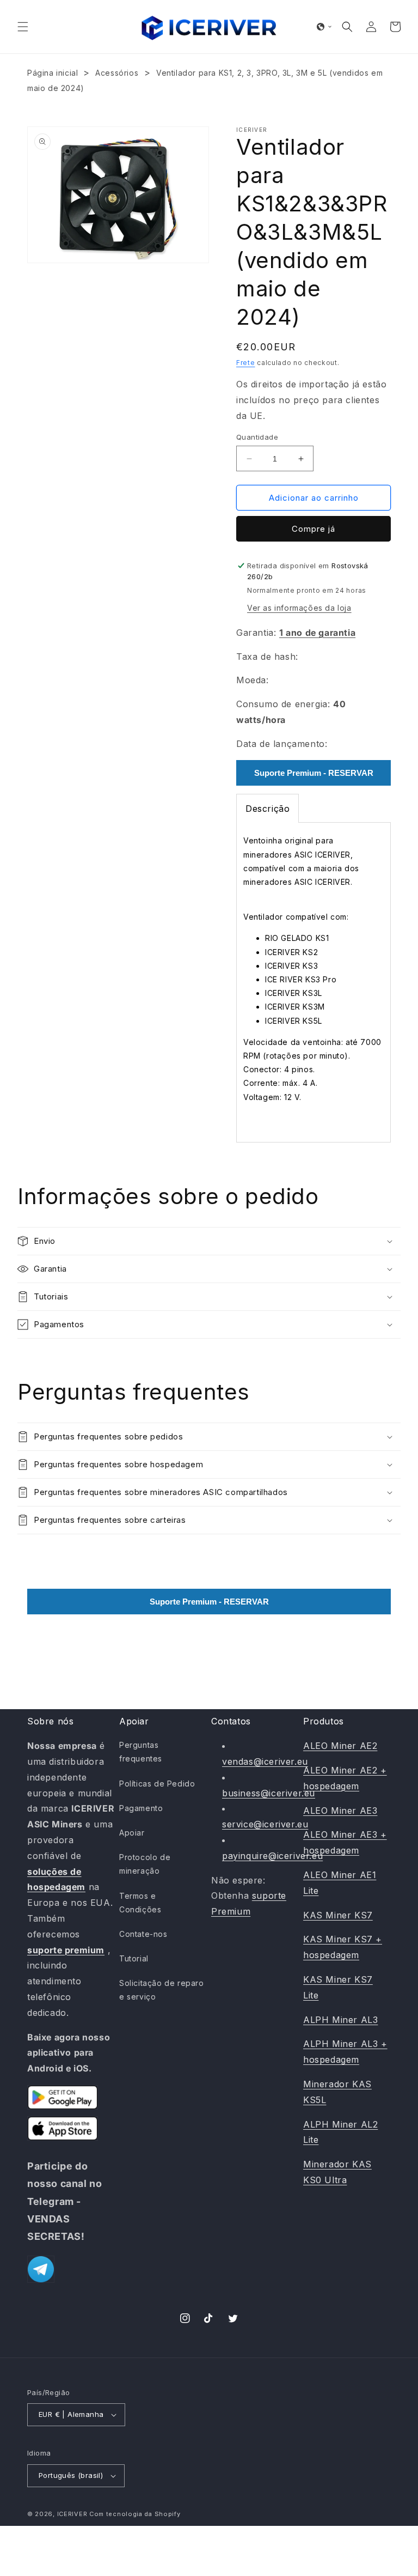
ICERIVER (72, 2514)
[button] (23, 27)
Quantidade (257, 437)
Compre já (313, 529)
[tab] (268, 809)
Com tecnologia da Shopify (135, 2514)
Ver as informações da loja (299, 608)
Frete (246, 363)
